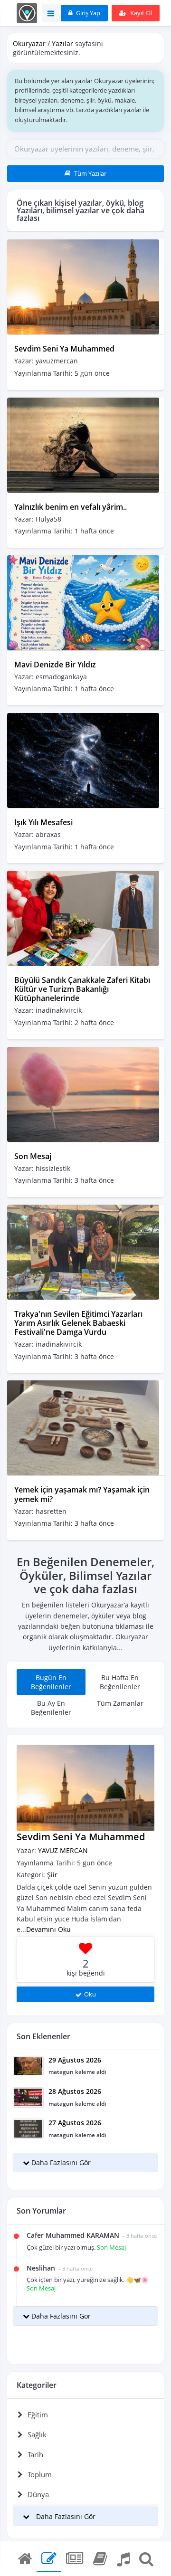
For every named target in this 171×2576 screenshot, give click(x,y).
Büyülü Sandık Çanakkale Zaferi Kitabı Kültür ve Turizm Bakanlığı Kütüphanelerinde (82, 989)
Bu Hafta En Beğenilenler (120, 1682)
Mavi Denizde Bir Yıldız (55, 665)
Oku (90, 1994)
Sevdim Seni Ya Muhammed (64, 349)
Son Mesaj (33, 1156)
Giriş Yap (87, 13)
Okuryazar (29, 43)
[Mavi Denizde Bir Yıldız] (83, 602)
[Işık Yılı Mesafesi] (83, 760)
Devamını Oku (48, 1929)
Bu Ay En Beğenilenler (51, 1708)
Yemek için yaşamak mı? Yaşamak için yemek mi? (82, 1494)
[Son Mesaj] (83, 1093)
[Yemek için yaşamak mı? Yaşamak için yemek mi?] (83, 1427)
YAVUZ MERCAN (63, 1850)
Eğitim (38, 2414)
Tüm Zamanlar (120, 1703)
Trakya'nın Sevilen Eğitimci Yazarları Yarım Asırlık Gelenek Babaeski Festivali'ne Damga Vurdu (78, 1323)
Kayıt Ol (140, 13)
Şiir (52, 1875)
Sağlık (37, 2434)
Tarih (35, 2454)
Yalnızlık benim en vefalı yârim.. (71, 507)
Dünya (38, 2494)
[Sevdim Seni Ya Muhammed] (83, 286)
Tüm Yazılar (90, 173)
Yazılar (62, 43)
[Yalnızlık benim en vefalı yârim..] (83, 444)
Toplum (40, 2474)
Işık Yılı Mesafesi (43, 822)
